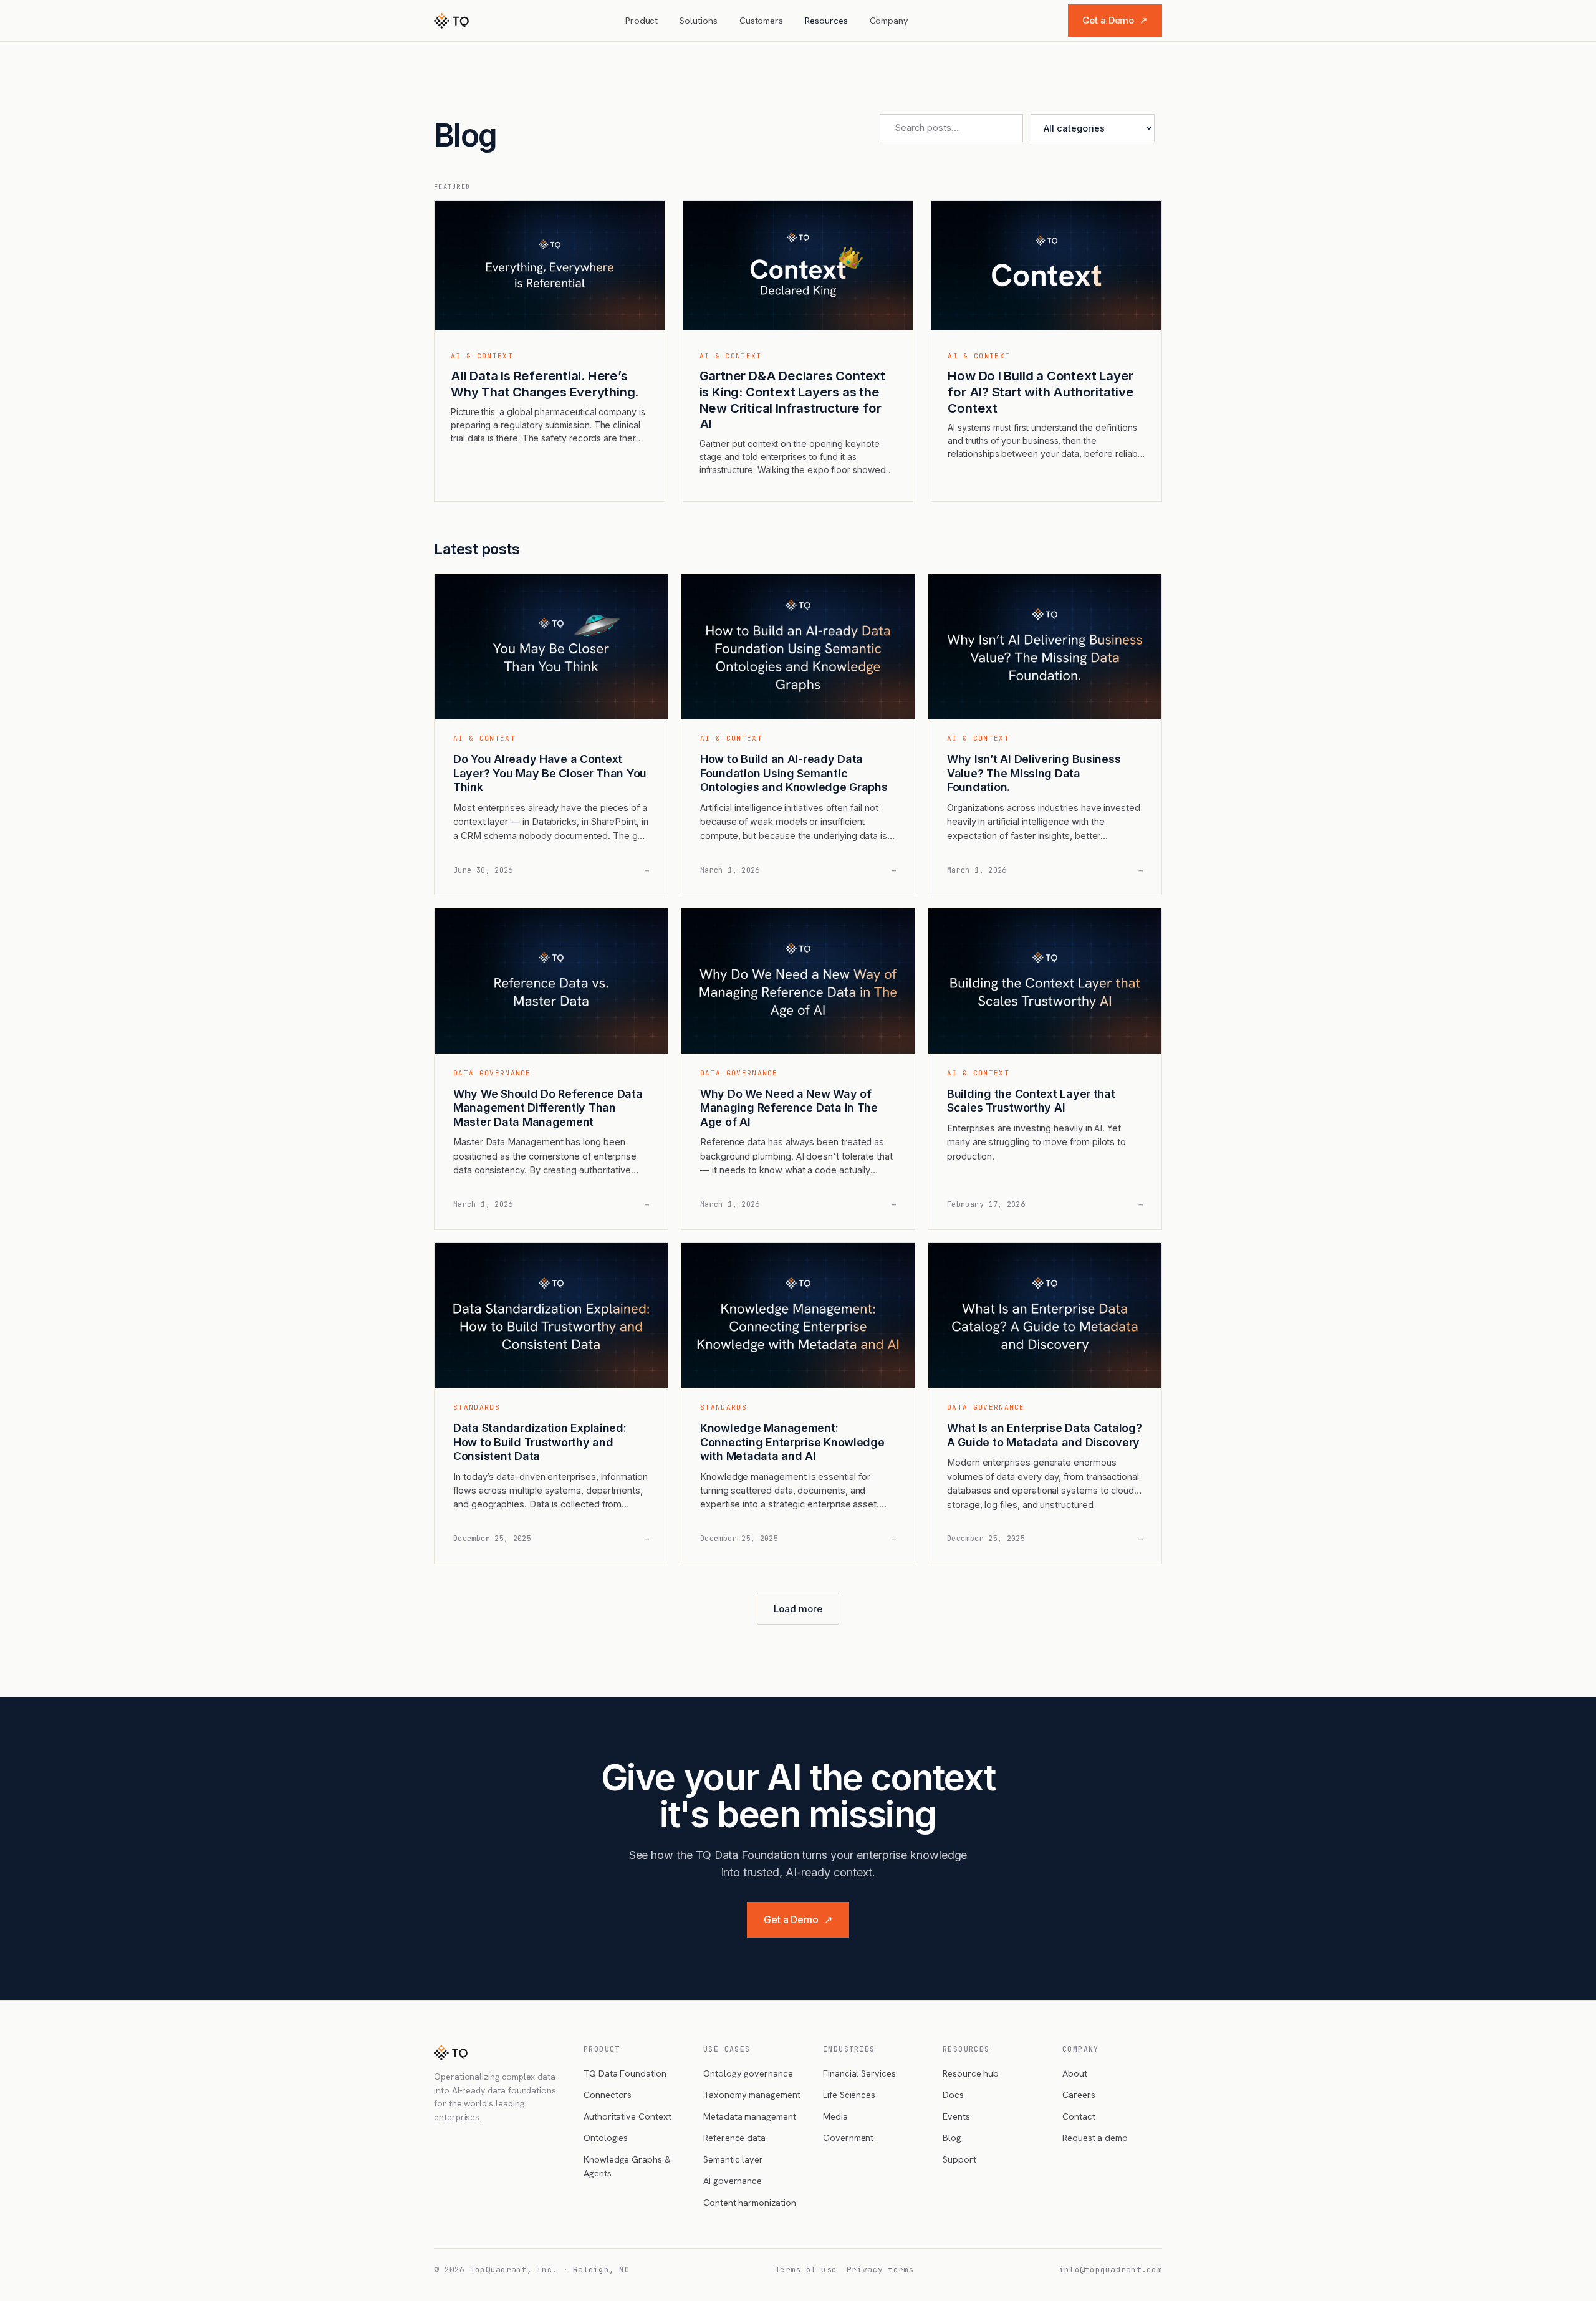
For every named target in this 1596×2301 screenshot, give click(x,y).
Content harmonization (750, 2202)
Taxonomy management (752, 2094)
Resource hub (971, 2073)
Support (959, 2159)
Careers (1079, 2094)
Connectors (608, 2094)
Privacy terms (880, 2270)
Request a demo (1095, 2137)
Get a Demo (1115, 20)
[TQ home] (451, 21)
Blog (952, 2137)
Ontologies (606, 2137)
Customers (761, 20)
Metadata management (750, 2116)
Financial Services (859, 2073)
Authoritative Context (627, 2116)
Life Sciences (849, 2094)
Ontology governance (748, 2073)
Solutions (698, 20)
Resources (826, 20)
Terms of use (806, 2270)
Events (956, 2116)
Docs (953, 2094)
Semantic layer (733, 2159)
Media (835, 2116)
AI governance (733, 2180)
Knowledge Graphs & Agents (627, 2166)
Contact (1079, 2116)
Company (889, 20)
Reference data (734, 2137)
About (1075, 2073)
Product (642, 20)
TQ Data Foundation (625, 2073)
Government (848, 2137)
